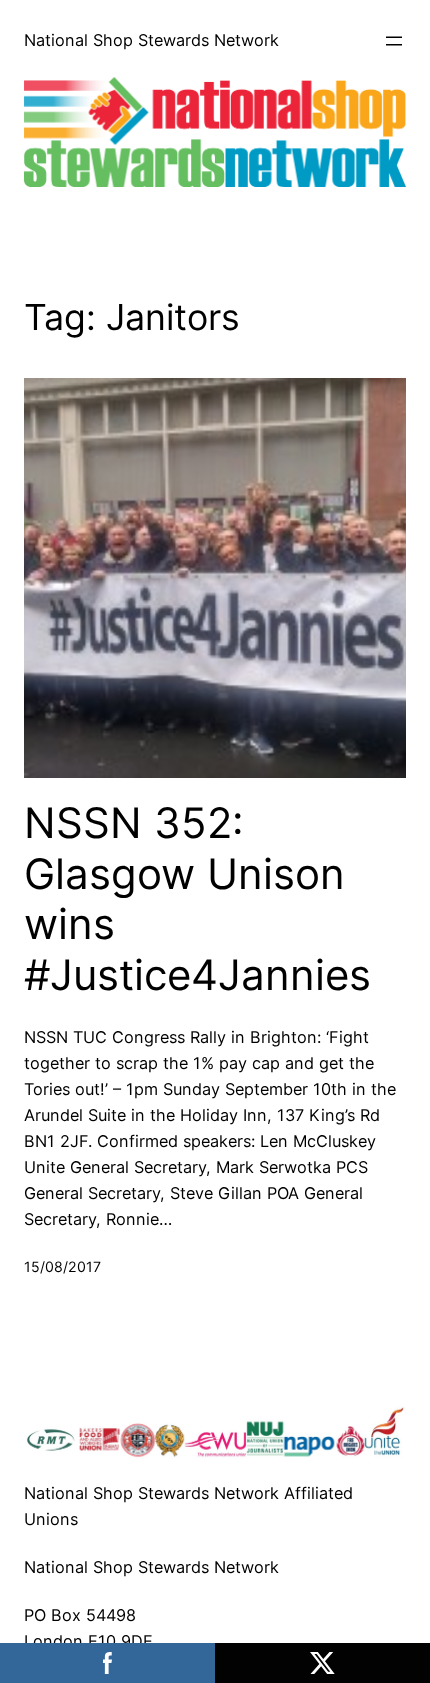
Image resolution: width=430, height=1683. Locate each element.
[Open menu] (394, 41)
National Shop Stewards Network (151, 40)
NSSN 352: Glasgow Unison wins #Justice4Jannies (197, 898)
